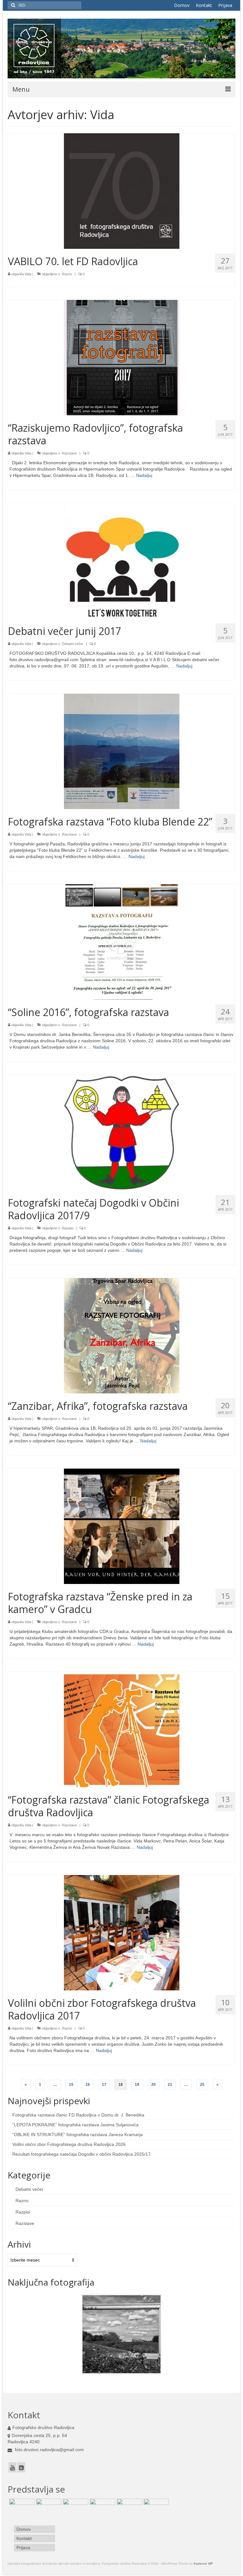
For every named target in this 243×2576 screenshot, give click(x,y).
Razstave (69, 453)
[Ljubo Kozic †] (102, 2506)
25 (202, 2085)
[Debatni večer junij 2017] (122, 561)
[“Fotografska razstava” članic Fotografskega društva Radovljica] (122, 1729)
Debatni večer (73, 644)
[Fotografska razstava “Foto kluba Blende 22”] (122, 751)
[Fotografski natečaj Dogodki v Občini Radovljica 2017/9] (122, 1132)
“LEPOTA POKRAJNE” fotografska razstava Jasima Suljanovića (75, 2125)
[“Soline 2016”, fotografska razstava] (122, 942)
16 (88, 2085)
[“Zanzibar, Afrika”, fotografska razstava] (122, 1336)
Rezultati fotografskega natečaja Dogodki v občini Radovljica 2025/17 (81, 2154)
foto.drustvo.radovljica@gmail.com (49, 2450)
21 (170, 2085)
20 (153, 2085)
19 (137, 2085)
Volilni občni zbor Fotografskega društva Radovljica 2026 (69, 2144)
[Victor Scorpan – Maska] (21, 2506)
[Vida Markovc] (156, 2506)
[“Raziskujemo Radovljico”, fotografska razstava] (122, 357)
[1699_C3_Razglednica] (121, 2334)
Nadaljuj (144, 475)
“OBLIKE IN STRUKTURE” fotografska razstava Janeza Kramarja (78, 2134)
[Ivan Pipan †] (48, 2506)
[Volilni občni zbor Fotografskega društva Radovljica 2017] (122, 1933)
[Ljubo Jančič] (75, 2506)
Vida (28, 274)
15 (71, 2085)
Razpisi (68, 1228)
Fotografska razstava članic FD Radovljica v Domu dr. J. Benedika (78, 2115)
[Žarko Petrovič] (129, 2506)
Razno (67, 274)
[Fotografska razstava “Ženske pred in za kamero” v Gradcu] (122, 1526)
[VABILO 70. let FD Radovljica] (122, 191)
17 (104, 2085)
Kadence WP (203, 2564)
